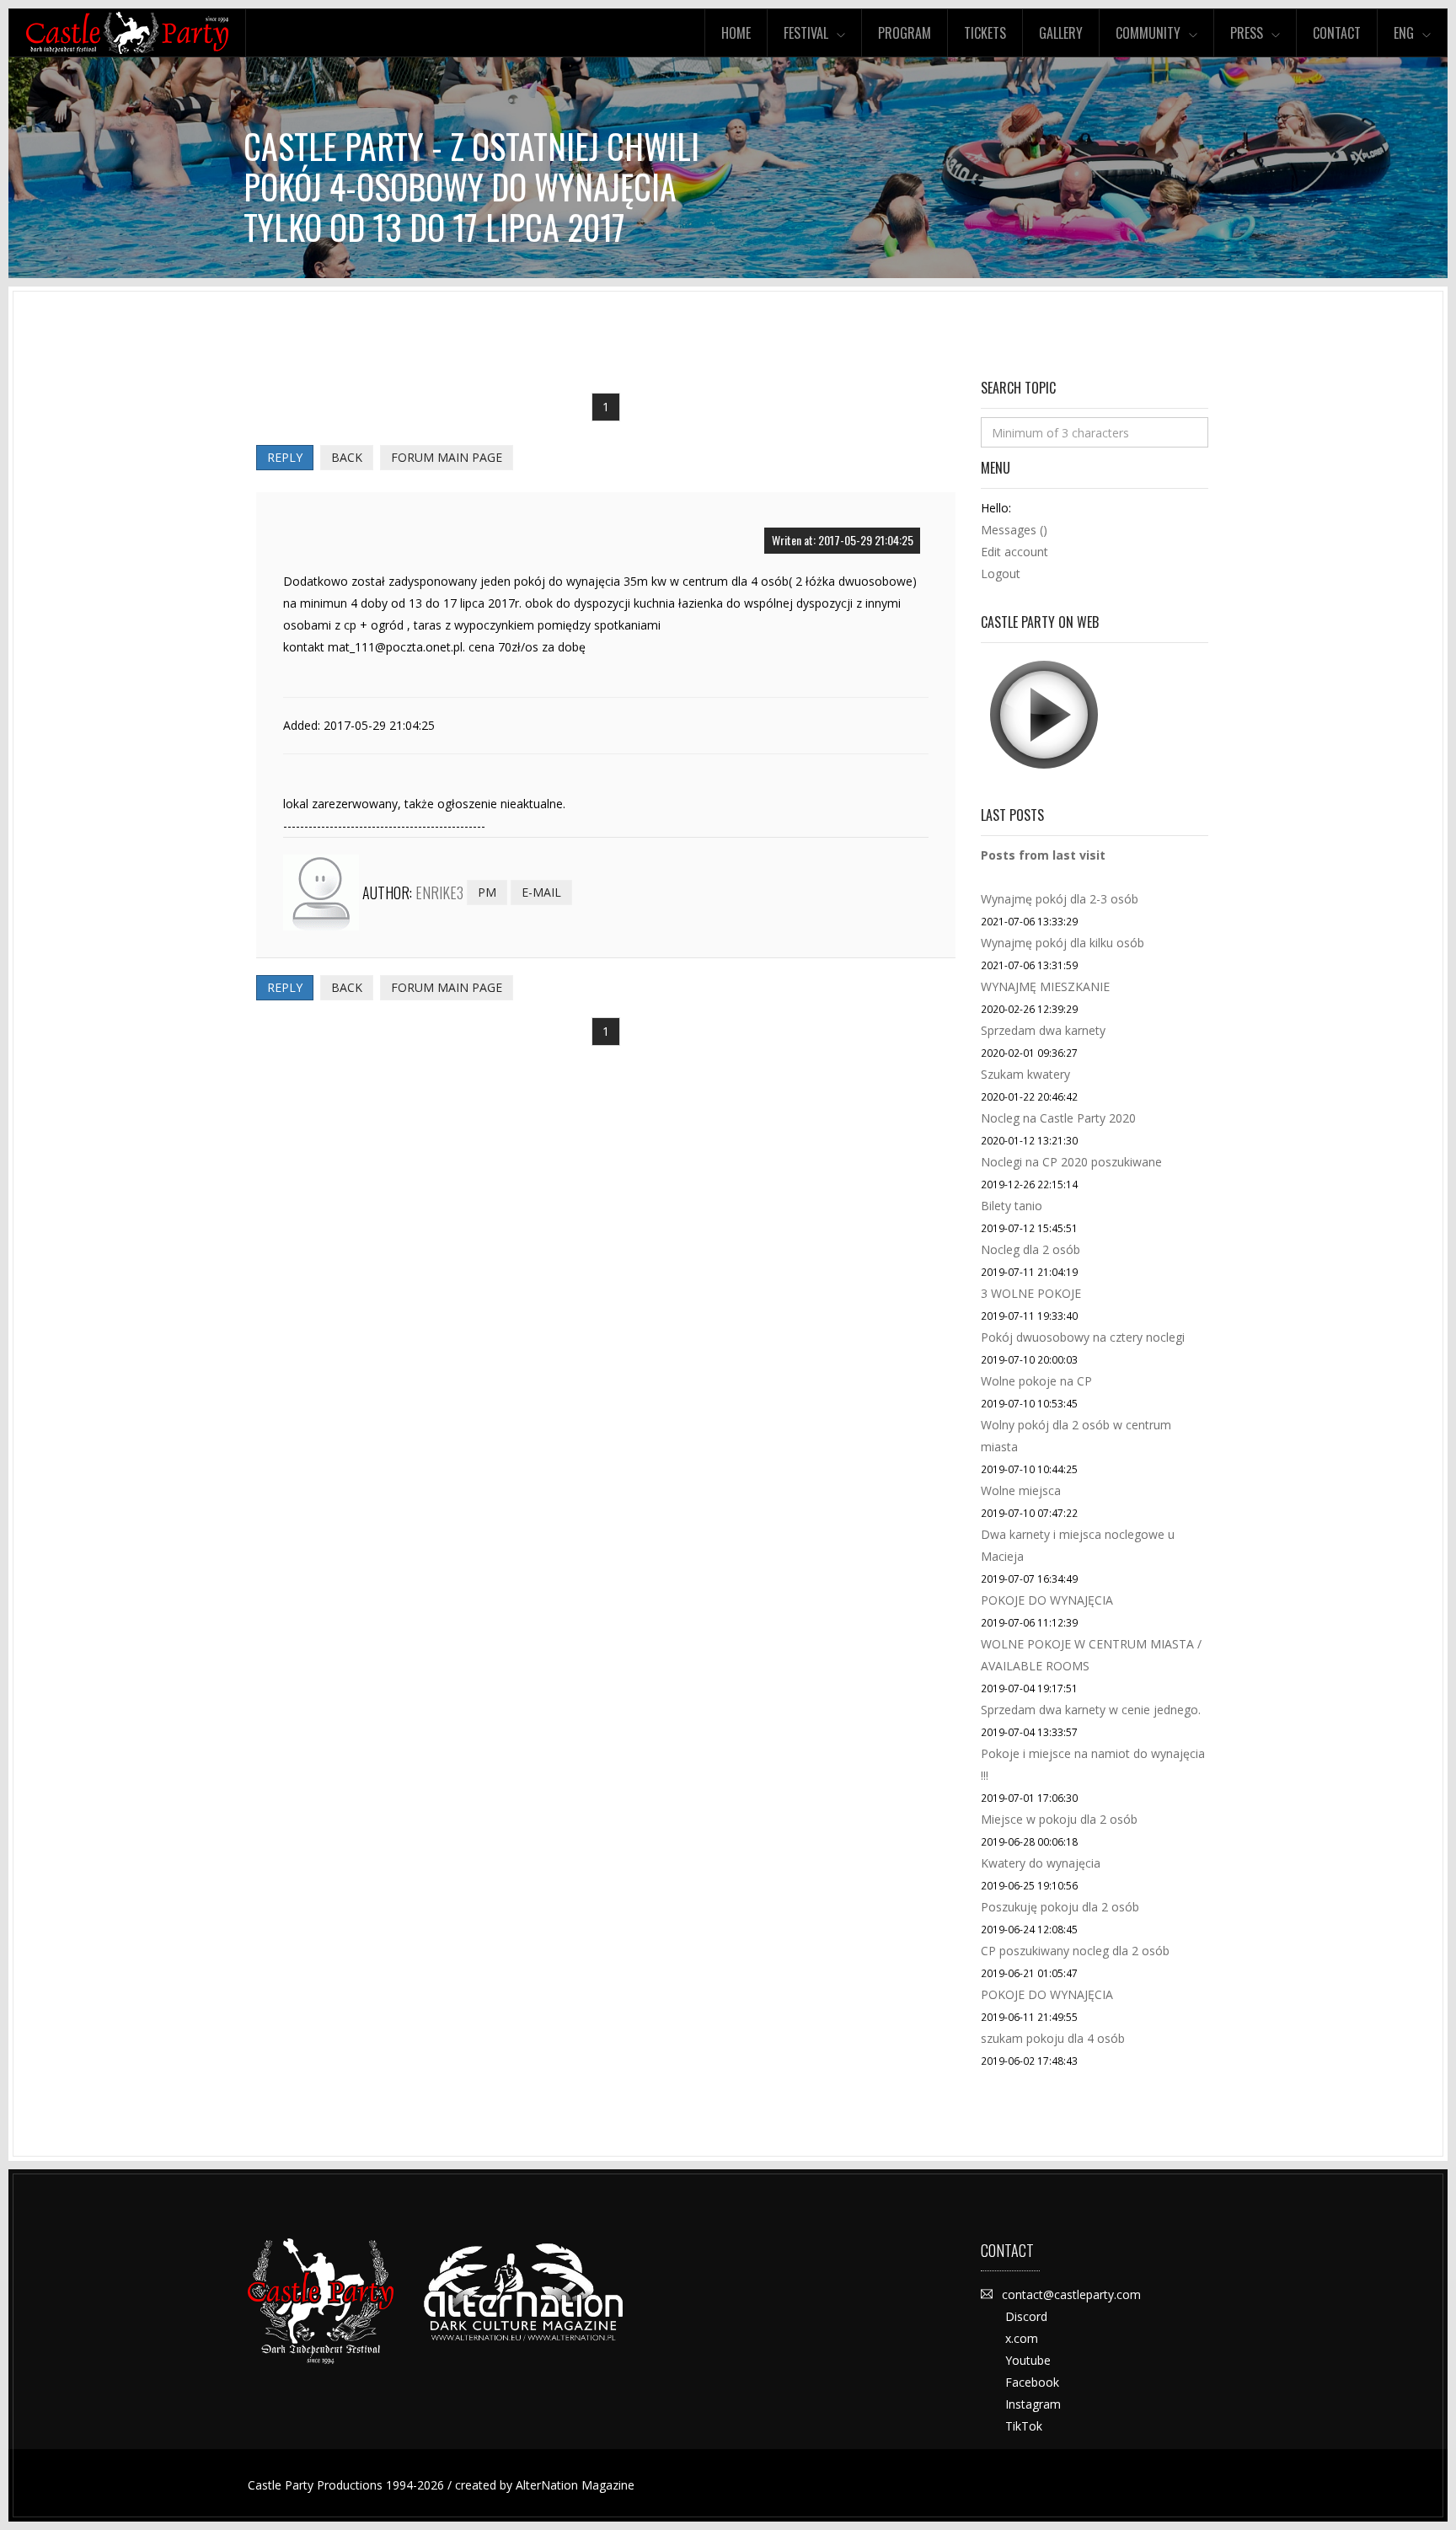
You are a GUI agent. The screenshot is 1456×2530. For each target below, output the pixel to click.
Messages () (1014, 530)
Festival (806, 33)
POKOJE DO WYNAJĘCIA (1047, 1600)
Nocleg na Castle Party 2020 (1058, 1118)
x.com (1022, 2338)
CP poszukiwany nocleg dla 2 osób (1075, 1951)
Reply (285, 457)
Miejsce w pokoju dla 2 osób (1059, 1819)
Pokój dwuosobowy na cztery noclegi (1083, 1337)
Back (347, 457)
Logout (1001, 574)
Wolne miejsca (1021, 1490)
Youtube (1028, 2360)
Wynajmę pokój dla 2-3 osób (1060, 899)
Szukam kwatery (1025, 1074)
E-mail (541, 892)
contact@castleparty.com (1071, 2294)
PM (487, 892)
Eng (1404, 33)
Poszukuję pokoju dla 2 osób (1060, 1907)
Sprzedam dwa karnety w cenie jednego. (1091, 1710)
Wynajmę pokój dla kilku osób (1063, 943)
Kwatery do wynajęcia (1041, 1863)
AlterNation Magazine (575, 2485)
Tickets (985, 33)
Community (1148, 33)
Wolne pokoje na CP (1036, 1381)
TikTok (1024, 2426)
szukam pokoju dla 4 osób (1053, 2038)
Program (905, 33)
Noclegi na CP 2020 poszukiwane (1071, 1162)
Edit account (1014, 552)
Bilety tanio (1012, 1206)
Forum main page (447, 457)
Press (1247, 33)
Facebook (1032, 2382)
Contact (1337, 33)
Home (736, 33)
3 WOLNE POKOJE (1031, 1293)
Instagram (1033, 2404)
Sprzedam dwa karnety (1043, 1030)
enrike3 (439, 892)
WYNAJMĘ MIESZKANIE (1045, 986)
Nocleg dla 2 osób (1030, 1249)
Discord (1026, 2316)
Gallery (1061, 33)
